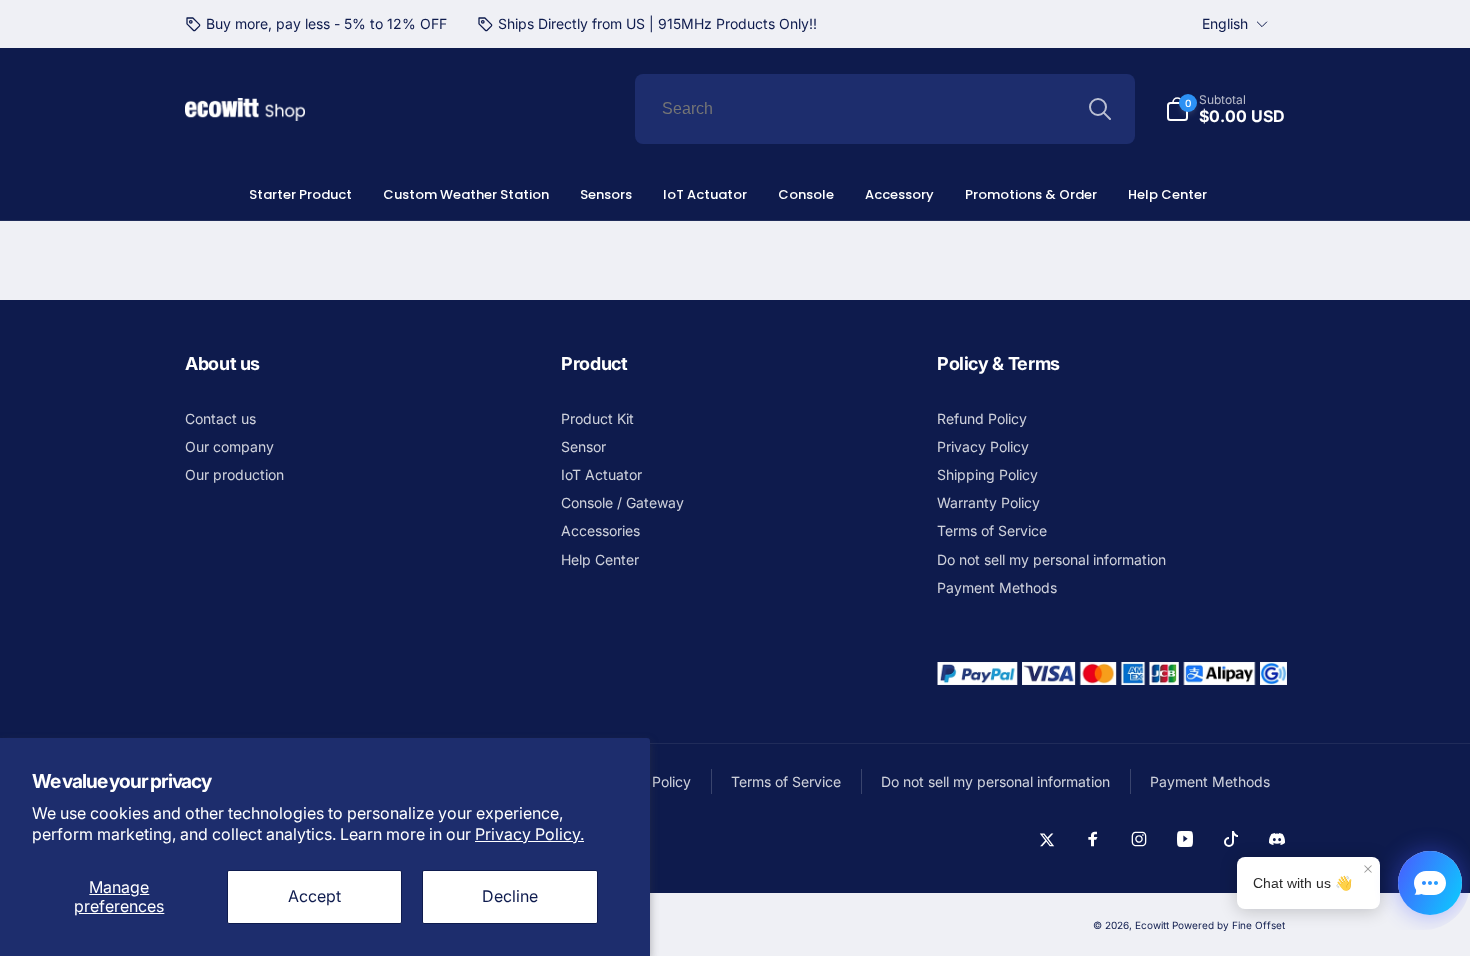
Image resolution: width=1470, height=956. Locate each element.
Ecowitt (1152, 925)
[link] (316, 24)
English (1225, 23)
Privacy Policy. (529, 834)
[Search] (1100, 109)
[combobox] (885, 109)
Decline (510, 896)
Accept (314, 896)
